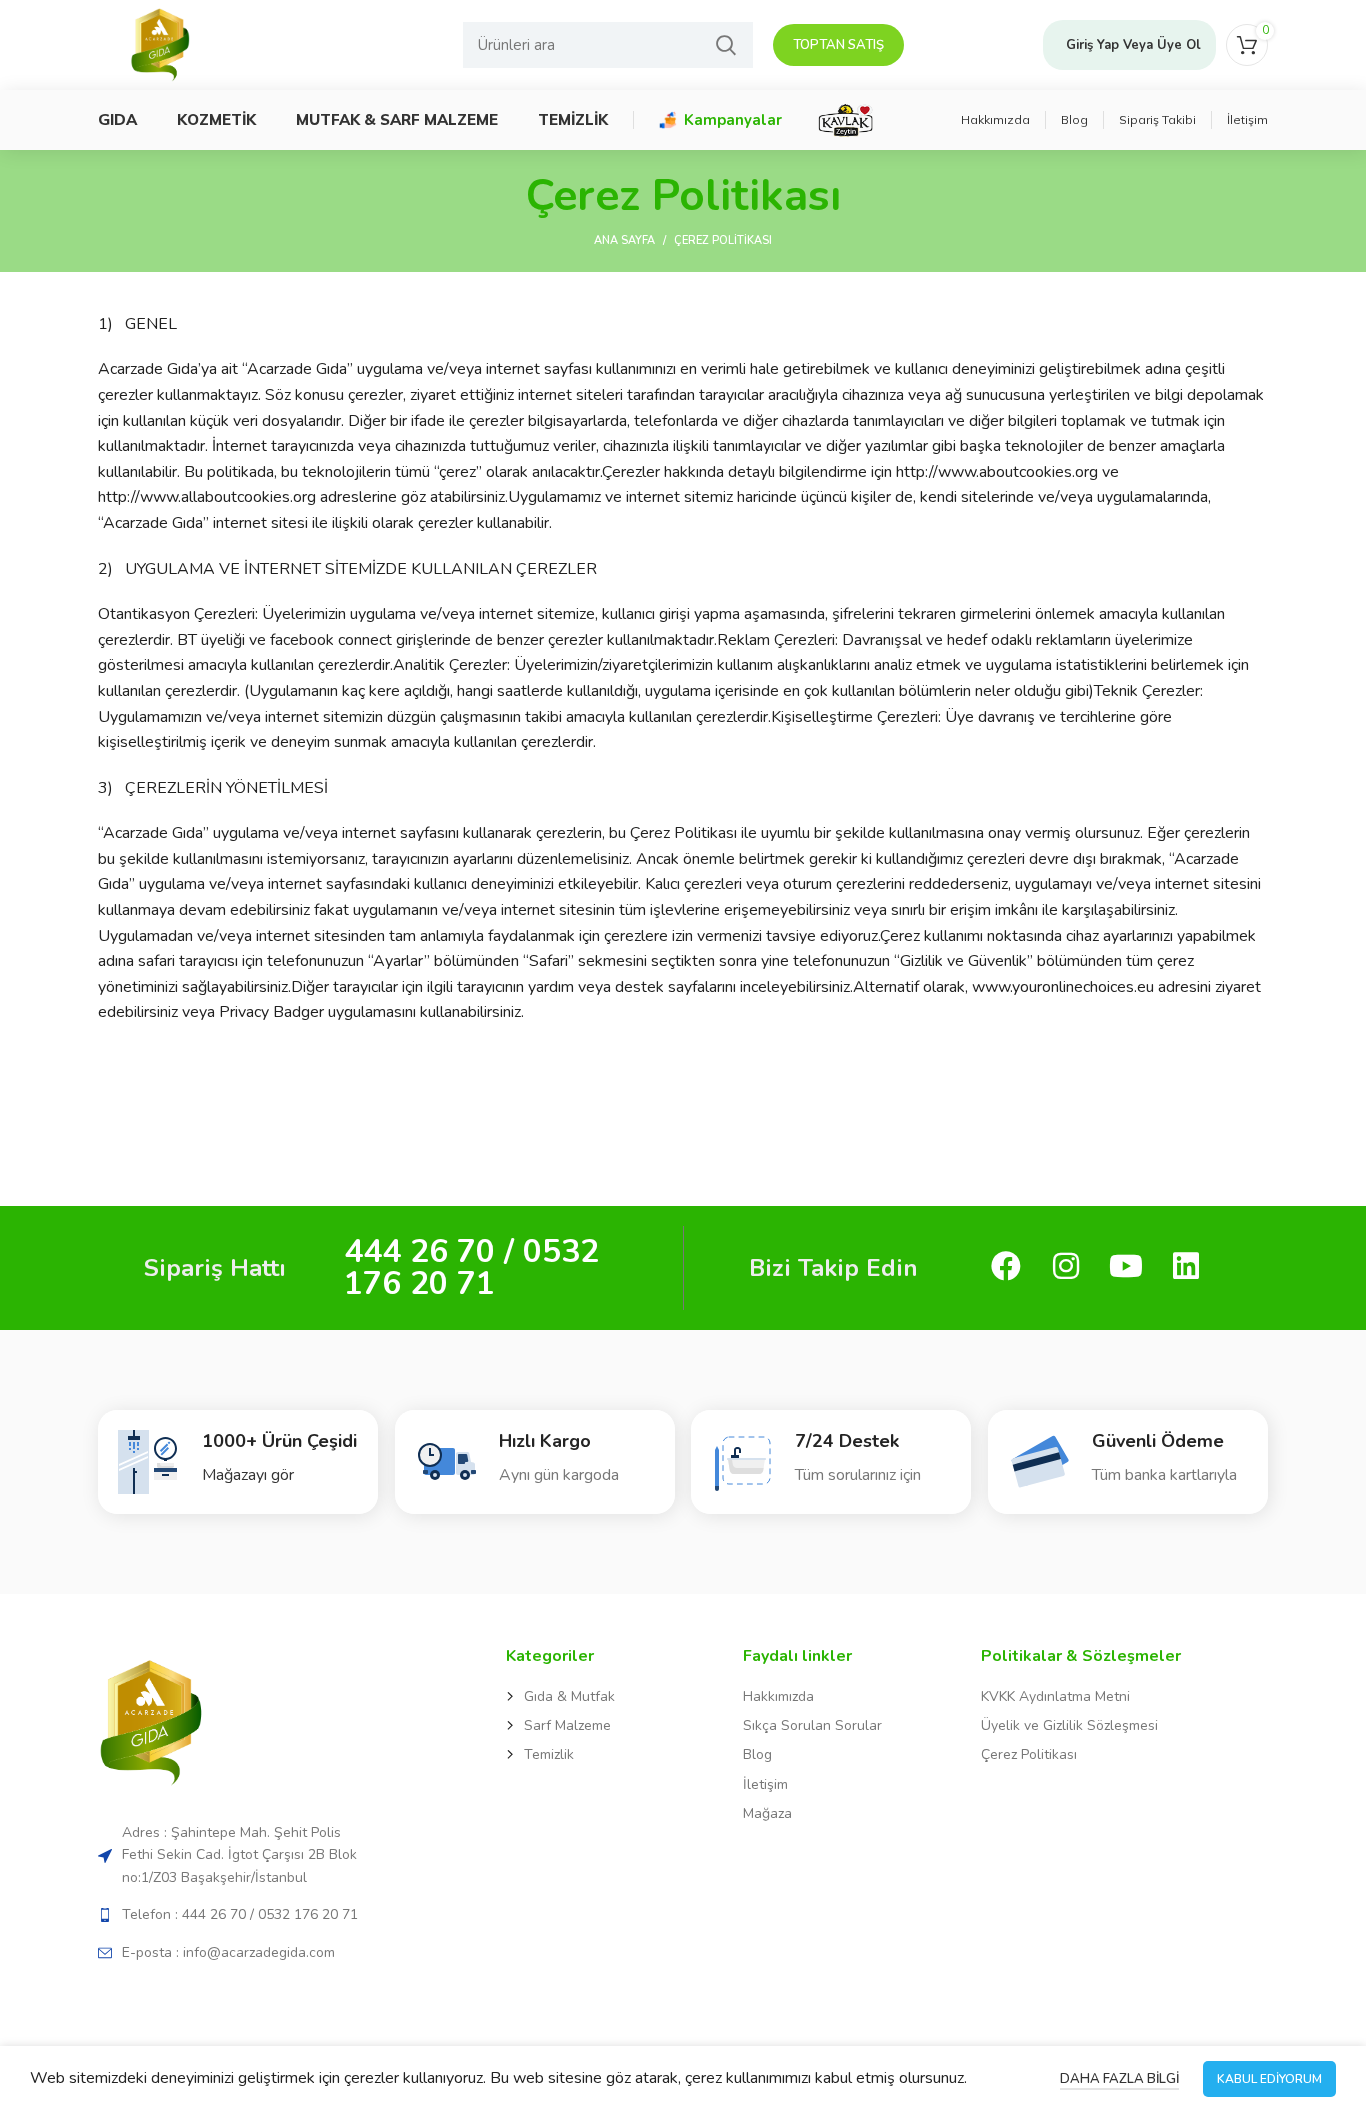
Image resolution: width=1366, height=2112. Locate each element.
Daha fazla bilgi (1119, 2079)
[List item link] (595, 1697)
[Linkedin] (1185, 1268)
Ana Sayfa (624, 240)
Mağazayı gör (248, 1475)
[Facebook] (1005, 1268)
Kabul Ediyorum (1269, 2079)
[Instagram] (1065, 1268)
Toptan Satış (838, 45)
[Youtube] (1125, 1268)
